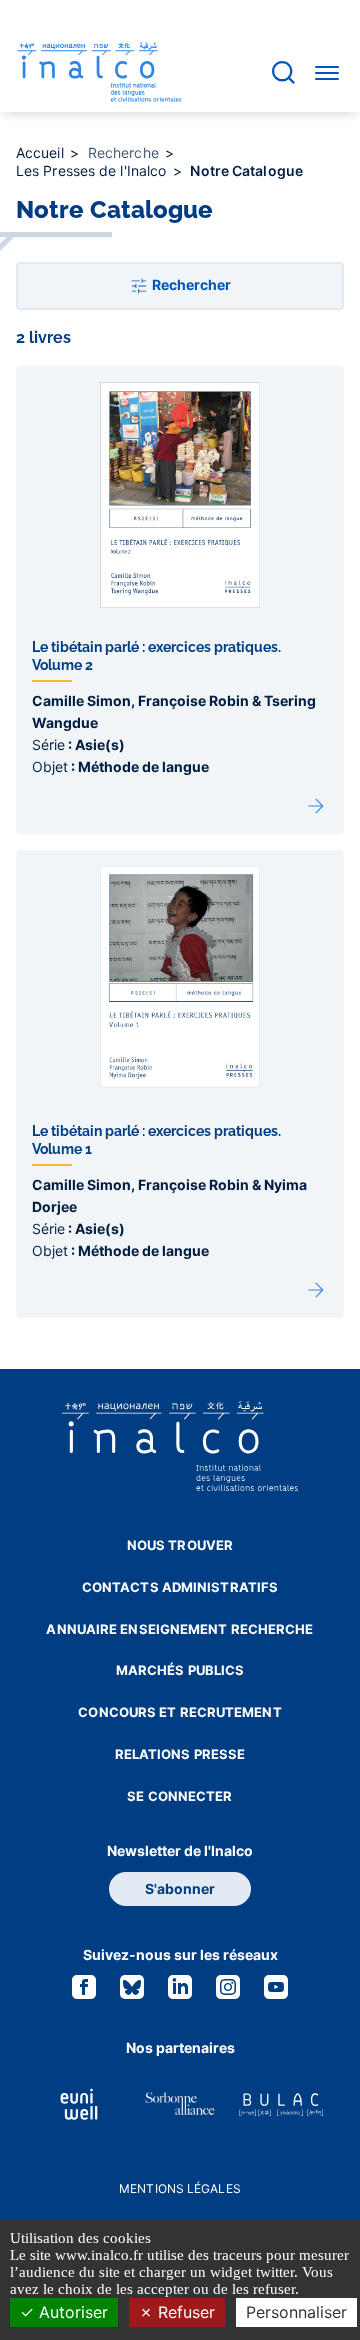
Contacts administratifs (180, 1587)
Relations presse (180, 1754)
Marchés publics (180, 1670)
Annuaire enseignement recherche (179, 1629)
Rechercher (190, 284)
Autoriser (71, 2312)
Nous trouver (180, 1545)
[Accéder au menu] (327, 72)
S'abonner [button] (180, 1888)
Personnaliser (296, 2312)
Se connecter (179, 1796)
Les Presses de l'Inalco (93, 170)
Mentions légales (180, 2188)
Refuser (184, 2312)
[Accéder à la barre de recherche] (283, 72)
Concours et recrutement (179, 1712)
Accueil (42, 152)
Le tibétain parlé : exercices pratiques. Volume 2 (175, 376)
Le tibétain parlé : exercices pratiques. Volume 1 (175, 860)
